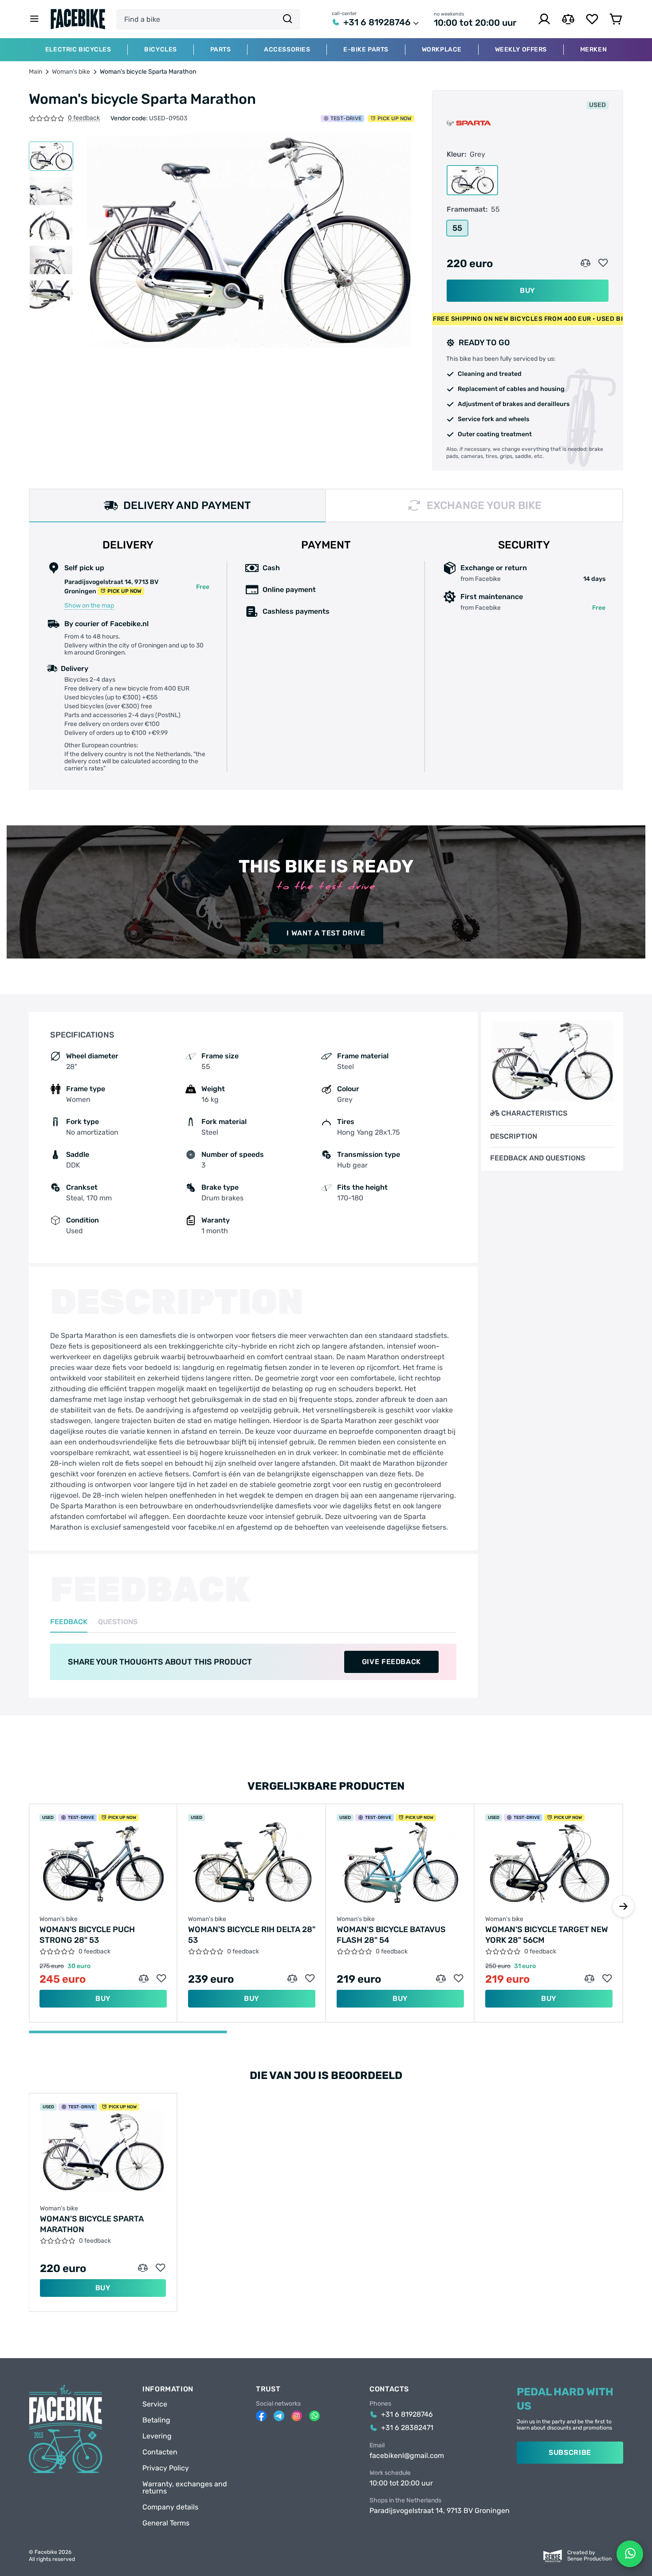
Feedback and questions (538, 1158)
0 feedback (84, 118)
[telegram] (279, 2416)
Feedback (69, 1622)
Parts (221, 50)
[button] (623, 1906)
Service (155, 2404)
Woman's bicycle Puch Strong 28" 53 (87, 1935)
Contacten (160, 2452)
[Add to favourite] (603, 263)
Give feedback (391, 1662)
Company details (170, 2507)
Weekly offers (521, 50)
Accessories (287, 50)
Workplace (442, 50)
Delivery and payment (187, 505)
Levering (157, 2436)
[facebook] (261, 2416)
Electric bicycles (78, 50)
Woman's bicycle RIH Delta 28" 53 (252, 1935)
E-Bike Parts (366, 50)
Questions (118, 1622)
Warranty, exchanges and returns (185, 2488)
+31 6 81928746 (377, 22)
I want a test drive (326, 933)
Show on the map (89, 606)
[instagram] (297, 2416)
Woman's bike (71, 72)
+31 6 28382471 (407, 2428)
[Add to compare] (585, 263)
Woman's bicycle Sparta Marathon (92, 2224)
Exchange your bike (484, 505)
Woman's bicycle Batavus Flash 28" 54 (391, 1935)
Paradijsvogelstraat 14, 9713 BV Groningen (440, 2511)
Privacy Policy (166, 2468)
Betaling (156, 2420)
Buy (528, 290)
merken (593, 50)
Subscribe (570, 2452)
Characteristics (534, 1113)
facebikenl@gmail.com (407, 2456)
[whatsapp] (314, 2416)
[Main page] (78, 19)
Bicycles (160, 50)
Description (514, 1136)
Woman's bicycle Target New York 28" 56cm (547, 1935)
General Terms (166, 2523)
